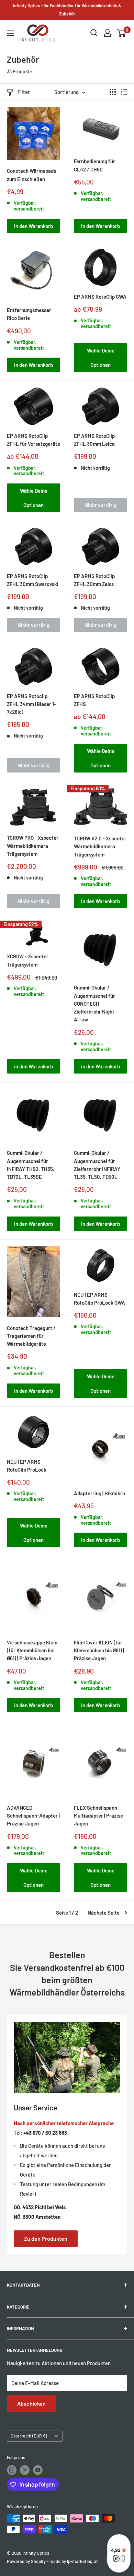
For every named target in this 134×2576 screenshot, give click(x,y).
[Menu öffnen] (10, 33)
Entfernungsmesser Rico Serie (29, 314)
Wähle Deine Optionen (101, 358)
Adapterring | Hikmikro (99, 1493)
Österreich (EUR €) (29, 2436)
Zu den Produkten (46, 2238)
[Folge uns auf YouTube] (38, 2470)
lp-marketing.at (82, 2561)
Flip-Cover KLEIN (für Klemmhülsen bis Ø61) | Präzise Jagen (99, 1650)
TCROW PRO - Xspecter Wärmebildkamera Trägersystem (33, 846)
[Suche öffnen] (94, 33)
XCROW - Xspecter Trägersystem (28, 960)
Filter (24, 92)
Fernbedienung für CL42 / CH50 (94, 165)
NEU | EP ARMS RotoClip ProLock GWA (99, 1299)
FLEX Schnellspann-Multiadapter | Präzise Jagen (98, 1816)
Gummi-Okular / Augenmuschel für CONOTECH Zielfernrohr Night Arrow (94, 1003)
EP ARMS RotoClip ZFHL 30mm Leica (94, 440)
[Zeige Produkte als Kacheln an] (113, 92)
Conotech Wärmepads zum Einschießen (31, 175)
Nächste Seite (104, 1913)
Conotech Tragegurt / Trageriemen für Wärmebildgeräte (31, 1336)
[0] (121, 33)
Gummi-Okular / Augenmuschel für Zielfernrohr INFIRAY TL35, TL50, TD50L (97, 1165)
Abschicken (31, 2403)
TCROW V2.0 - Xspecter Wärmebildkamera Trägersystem (100, 846)
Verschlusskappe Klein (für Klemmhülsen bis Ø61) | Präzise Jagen (32, 1650)
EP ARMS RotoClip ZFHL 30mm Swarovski (33, 580)
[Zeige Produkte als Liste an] (124, 92)
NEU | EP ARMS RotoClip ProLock (27, 1466)
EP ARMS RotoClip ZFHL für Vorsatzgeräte (33, 440)
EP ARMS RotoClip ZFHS (94, 700)
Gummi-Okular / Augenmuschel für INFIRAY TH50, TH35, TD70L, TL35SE (31, 1165)
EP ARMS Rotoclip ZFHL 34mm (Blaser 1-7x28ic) (31, 704)
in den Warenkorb (33, 226)
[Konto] (108, 33)
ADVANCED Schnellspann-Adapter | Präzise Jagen (33, 1816)
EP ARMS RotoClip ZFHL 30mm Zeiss (94, 580)
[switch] (119, 2559)
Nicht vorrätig (100, 505)
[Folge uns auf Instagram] (12, 2470)
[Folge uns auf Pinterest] (25, 2470)
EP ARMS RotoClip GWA (100, 297)
